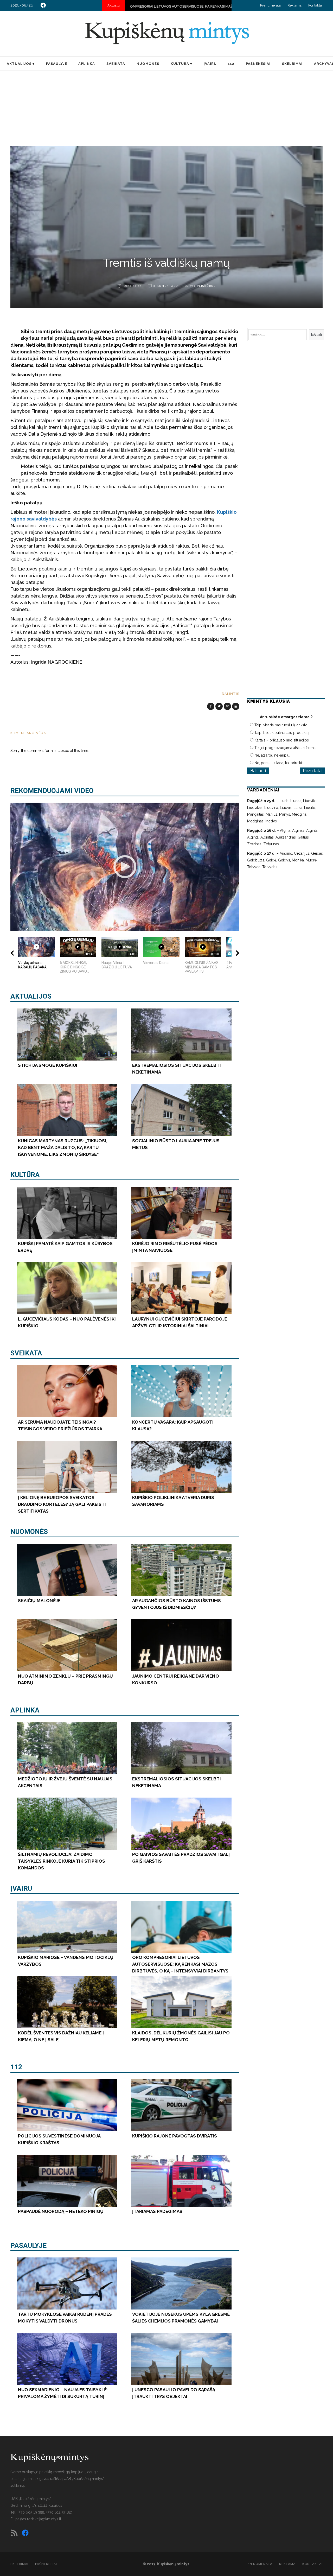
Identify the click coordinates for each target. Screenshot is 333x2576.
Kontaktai (315, 5)
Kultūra (25, 1175)
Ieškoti (316, 335)
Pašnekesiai (46, 2564)
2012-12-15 (132, 286)
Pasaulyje (28, 2245)
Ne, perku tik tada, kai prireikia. (279, 763)
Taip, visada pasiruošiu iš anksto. (281, 725)
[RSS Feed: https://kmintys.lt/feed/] (14, 2533)
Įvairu (21, 1888)
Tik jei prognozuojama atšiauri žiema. (285, 748)
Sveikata (26, 1353)
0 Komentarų (166, 286)
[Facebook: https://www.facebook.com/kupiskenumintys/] (43, 5)
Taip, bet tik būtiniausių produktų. (282, 733)
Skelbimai (19, 2564)
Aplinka (25, 1710)
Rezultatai (313, 771)
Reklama (294, 5)
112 (16, 2067)
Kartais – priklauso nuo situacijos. (282, 740)
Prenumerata (270, 5)
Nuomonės (29, 1532)
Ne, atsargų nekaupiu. (272, 755)
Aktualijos (31, 996)
